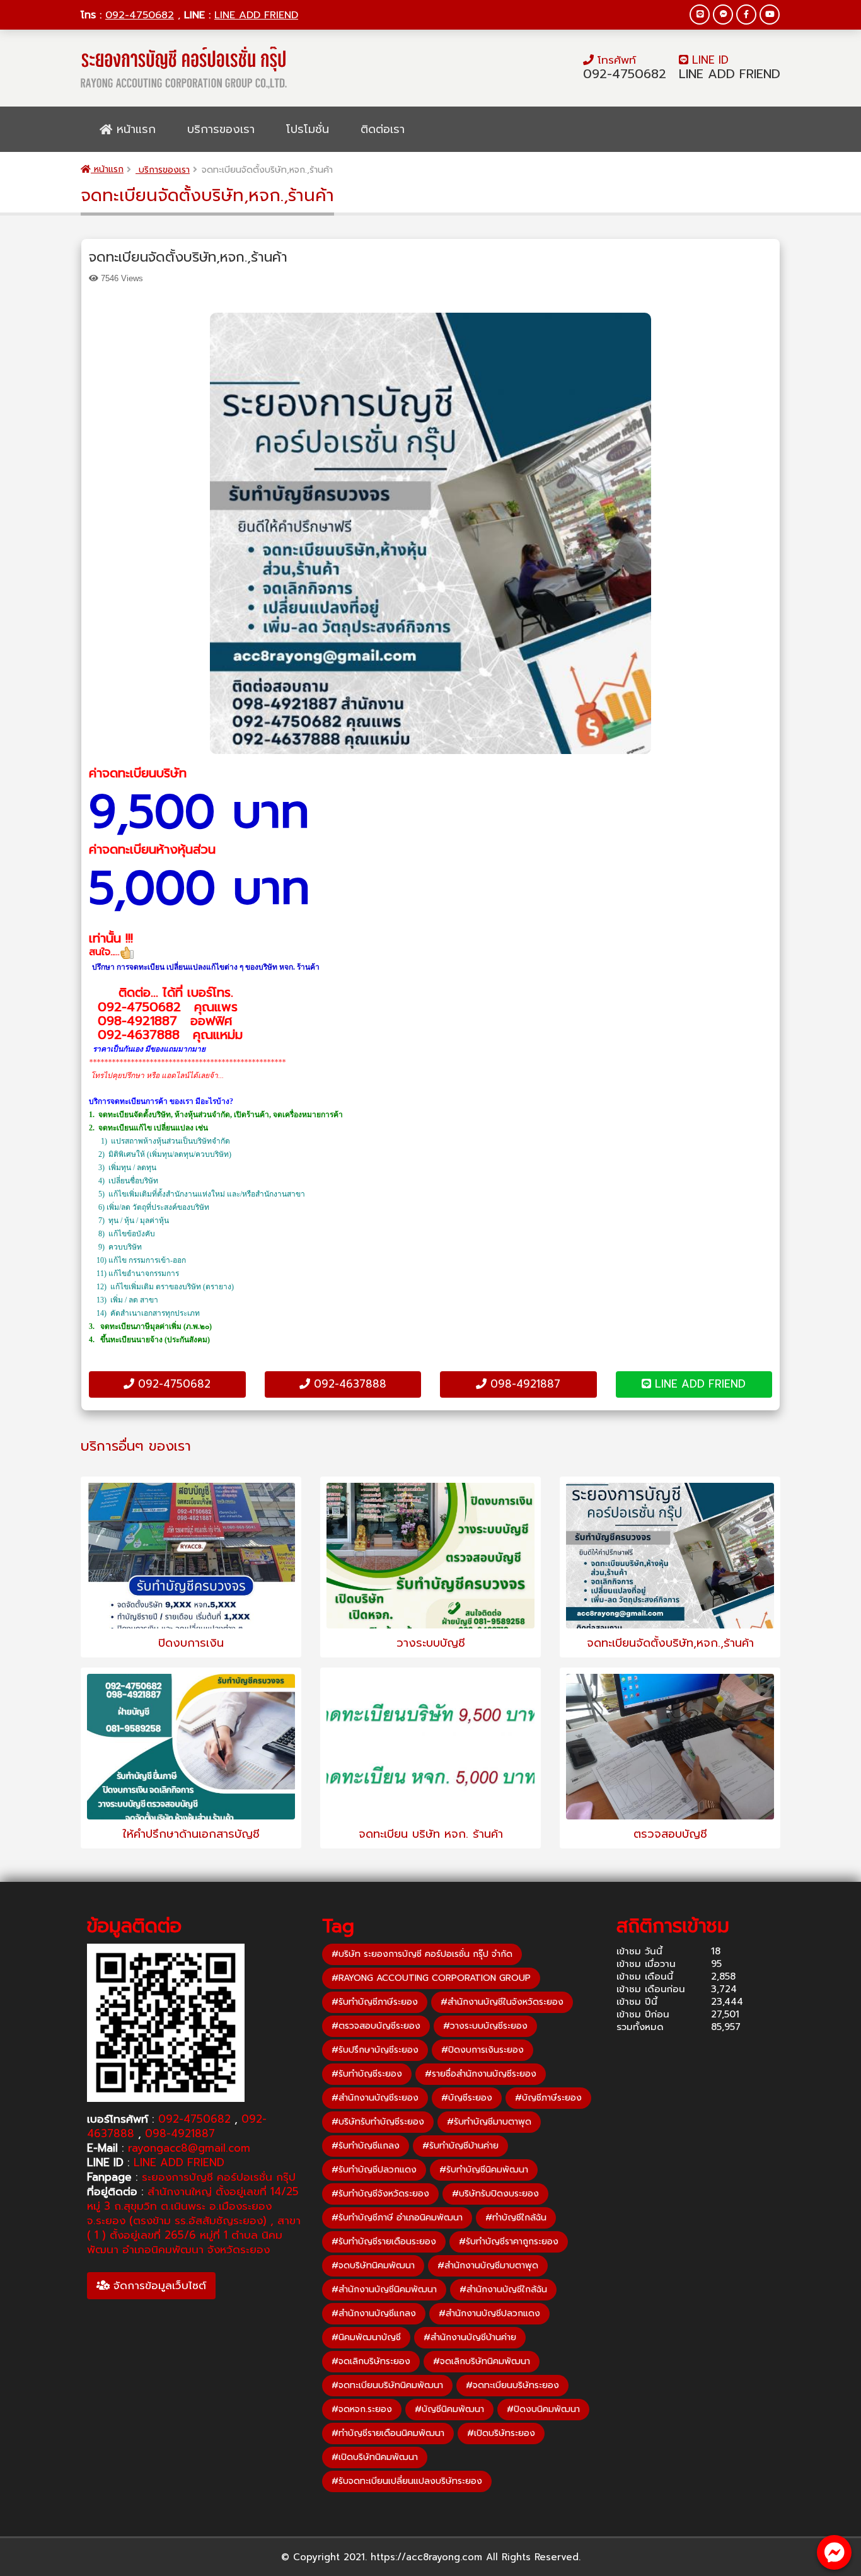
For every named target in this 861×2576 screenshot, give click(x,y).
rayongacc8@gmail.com (189, 2148)
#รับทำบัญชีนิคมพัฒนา (484, 2170)
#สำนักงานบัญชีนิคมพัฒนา (384, 2289)
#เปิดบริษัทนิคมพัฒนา (375, 2457)
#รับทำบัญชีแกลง (366, 2146)
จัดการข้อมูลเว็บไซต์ (158, 2285)
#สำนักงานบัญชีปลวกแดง (489, 2313)
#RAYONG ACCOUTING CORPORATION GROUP (431, 1978)
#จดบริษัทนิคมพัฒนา (373, 2266)
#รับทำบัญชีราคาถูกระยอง (509, 2242)
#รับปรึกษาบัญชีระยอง (375, 2050)
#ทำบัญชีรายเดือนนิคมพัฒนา (388, 2433)
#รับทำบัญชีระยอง (367, 2074)
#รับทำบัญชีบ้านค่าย (460, 2146)
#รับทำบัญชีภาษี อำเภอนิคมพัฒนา (397, 2218)
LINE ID (708, 60)
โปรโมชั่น (308, 129)
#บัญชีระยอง (467, 2098)
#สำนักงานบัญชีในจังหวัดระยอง (502, 2002)
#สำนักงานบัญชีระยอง (375, 2098)
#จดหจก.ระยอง (362, 2409)
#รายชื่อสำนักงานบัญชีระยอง (481, 2074)
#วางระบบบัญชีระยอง (485, 2026)
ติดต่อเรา (383, 129)
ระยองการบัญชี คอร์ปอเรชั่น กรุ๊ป (219, 2177)
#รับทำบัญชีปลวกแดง (374, 2170)
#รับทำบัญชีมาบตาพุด (489, 2122)
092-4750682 (140, 15)
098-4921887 (523, 1384)
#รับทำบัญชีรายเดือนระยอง (384, 2242)
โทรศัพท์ (615, 60)
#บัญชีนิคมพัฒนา (449, 2409)
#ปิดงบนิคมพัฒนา (543, 2409)
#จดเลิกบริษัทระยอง (371, 2361)
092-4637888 (348, 1384)
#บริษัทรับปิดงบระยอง (495, 2194)
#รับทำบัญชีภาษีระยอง (375, 2002)
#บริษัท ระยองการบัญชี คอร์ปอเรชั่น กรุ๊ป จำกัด (422, 1954)
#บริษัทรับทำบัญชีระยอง (378, 2122)
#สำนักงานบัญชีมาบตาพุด (488, 2266)
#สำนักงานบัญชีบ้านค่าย (470, 2337)
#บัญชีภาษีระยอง (548, 2098)
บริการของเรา (221, 129)
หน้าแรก (134, 129)
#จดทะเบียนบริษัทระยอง (512, 2385)
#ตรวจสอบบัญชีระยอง (376, 2026)
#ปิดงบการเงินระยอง (483, 2050)
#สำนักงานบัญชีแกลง (374, 2313)
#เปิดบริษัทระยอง (501, 2433)
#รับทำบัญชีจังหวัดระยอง (380, 2194)
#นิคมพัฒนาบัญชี (366, 2337)
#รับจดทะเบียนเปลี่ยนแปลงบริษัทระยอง (407, 2481)
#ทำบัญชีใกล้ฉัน (516, 2218)
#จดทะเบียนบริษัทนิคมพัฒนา (387, 2385)
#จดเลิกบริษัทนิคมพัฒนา (482, 2361)
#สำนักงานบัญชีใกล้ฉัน (503, 2289)
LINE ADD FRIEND (256, 15)
